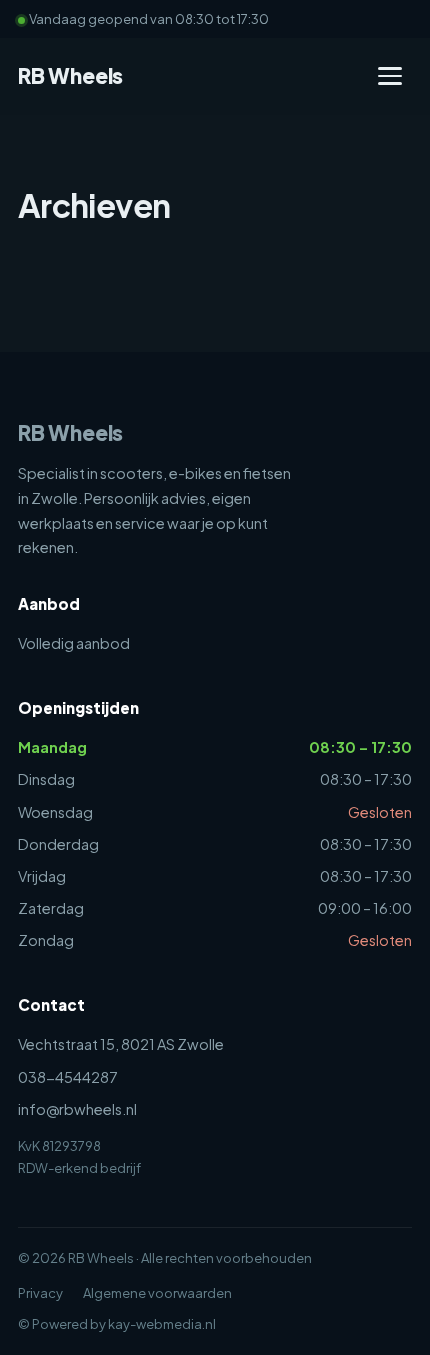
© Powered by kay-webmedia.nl (117, 1324)
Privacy (40, 1293)
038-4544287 (68, 1077)
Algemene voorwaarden (157, 1293)
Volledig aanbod (74, 643)
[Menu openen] (390, 76)
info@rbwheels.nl (77, 1109)
